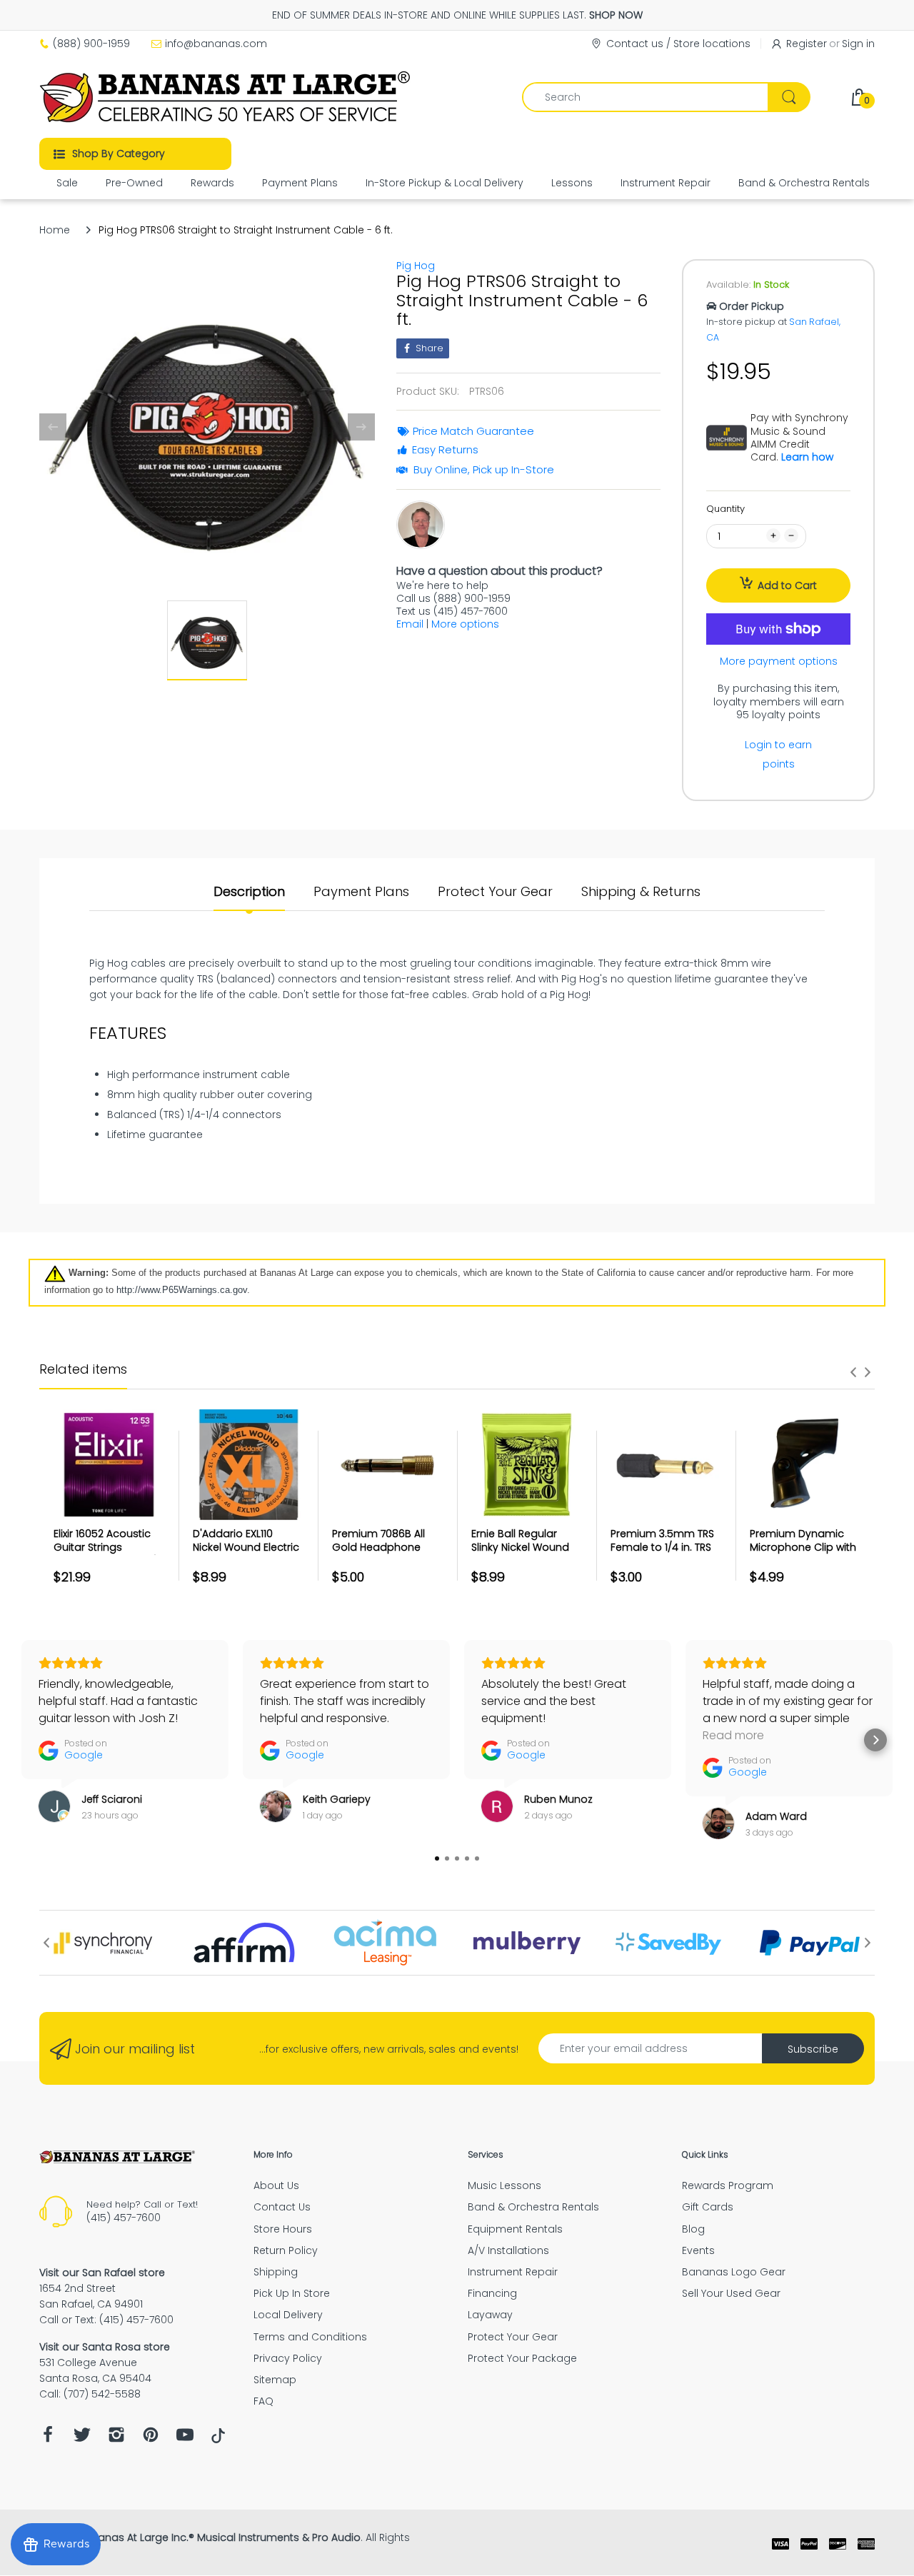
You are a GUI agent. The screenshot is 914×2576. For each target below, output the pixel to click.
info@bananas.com (216, 44)
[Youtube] (185, 2439)
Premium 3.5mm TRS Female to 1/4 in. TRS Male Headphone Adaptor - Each (662, 1555)
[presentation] (853, 1372)
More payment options (779, 661)
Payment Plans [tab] (361, 892)
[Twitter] (82, 2439)
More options (465, 624)
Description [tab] (249, 892)
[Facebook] (48, 2439)
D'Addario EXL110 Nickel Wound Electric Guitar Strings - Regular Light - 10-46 (246, 1555)
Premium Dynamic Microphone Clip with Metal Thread (803, 1548)
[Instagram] (116, 2439)
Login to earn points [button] (778, 754)
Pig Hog (416, 266)
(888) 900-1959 (91, 44)
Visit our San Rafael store (102, 2273)
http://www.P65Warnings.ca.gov (182, 1290)
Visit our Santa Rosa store (105, 2347)
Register (807, 44)
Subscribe (813, 2049)
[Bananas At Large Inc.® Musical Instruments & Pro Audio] (227, 97)
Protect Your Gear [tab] (495, 892)
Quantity (725, 509)
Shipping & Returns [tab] (641, 892)
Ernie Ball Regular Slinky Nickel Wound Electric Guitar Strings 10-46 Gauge (525, 1555)
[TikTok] (218, 2440)
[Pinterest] (151, 2439)
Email (410, 624)
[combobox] (666, 97)
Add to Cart (787, 585)
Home (55, 230)
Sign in (858, 44)
